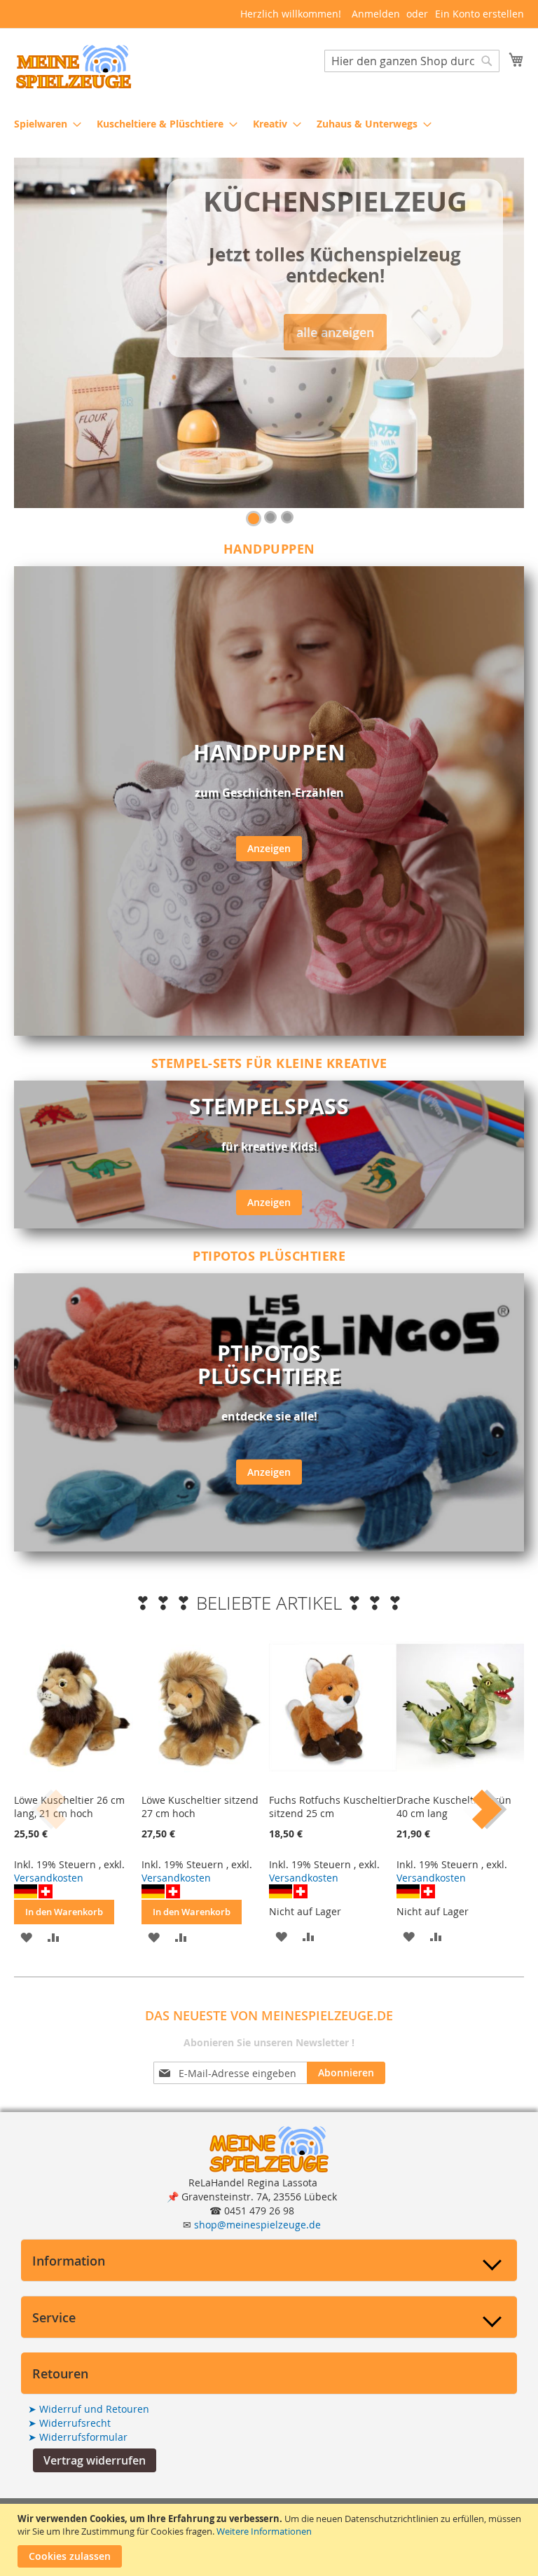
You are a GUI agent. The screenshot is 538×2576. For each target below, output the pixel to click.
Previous (56, 1809)
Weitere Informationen (264, 2531)
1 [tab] (254, 519)
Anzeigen (269, 848)
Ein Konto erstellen (480, 14)
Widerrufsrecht (69, 2423)
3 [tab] (287, 517)
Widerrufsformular (78, 2437)
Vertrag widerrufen (95, 2460)
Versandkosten (49, 1878)
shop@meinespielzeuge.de (257, 2225)
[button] (95, 2460)
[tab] (269, 2260)
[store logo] (74, 67)
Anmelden (376, 14)
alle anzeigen (335, 332)
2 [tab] (270, 517)
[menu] (269, 124)
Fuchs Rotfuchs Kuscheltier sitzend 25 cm (333, 1807)
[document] (271, 2540)
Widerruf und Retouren (89, 2409)
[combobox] (412, 61)
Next (482, 1809)
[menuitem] (43, 124)
